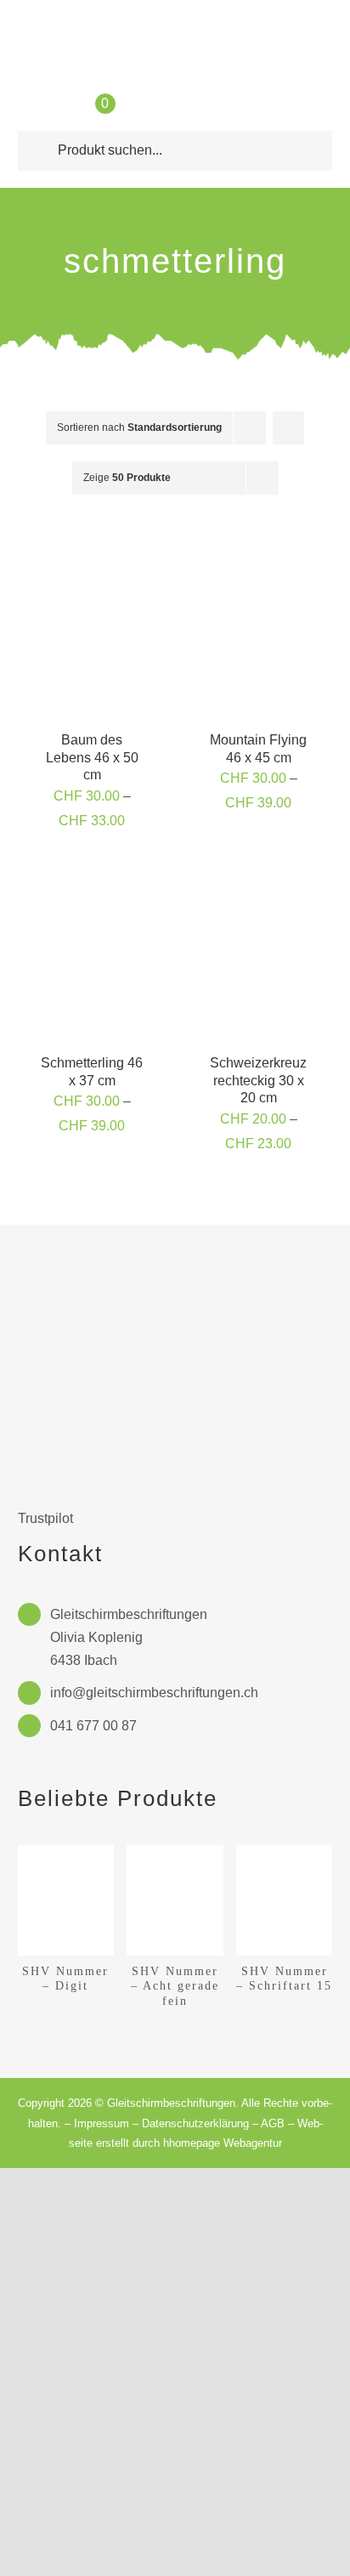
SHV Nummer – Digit (65, 1978)
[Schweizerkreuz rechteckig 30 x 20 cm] (258, 879)
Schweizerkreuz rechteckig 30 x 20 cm (258, 1081)
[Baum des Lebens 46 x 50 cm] (92, 556)
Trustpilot (45, 1518)
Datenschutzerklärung (195, 2123)
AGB (273, 2123)
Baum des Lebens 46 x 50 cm (92, 758)
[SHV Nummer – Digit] (66, 1852)
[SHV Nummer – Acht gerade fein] (175, 1852)
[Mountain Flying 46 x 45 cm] (258, 556)
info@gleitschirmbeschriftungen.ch (154, 1693)
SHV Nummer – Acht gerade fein (175, 1986)
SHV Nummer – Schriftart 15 (284, 1978)
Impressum (102, 2123)
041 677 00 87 (93, 1726)
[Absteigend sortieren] (288, 428)
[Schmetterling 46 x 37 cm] (92, 879)
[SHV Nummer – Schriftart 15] (285, 1852)
